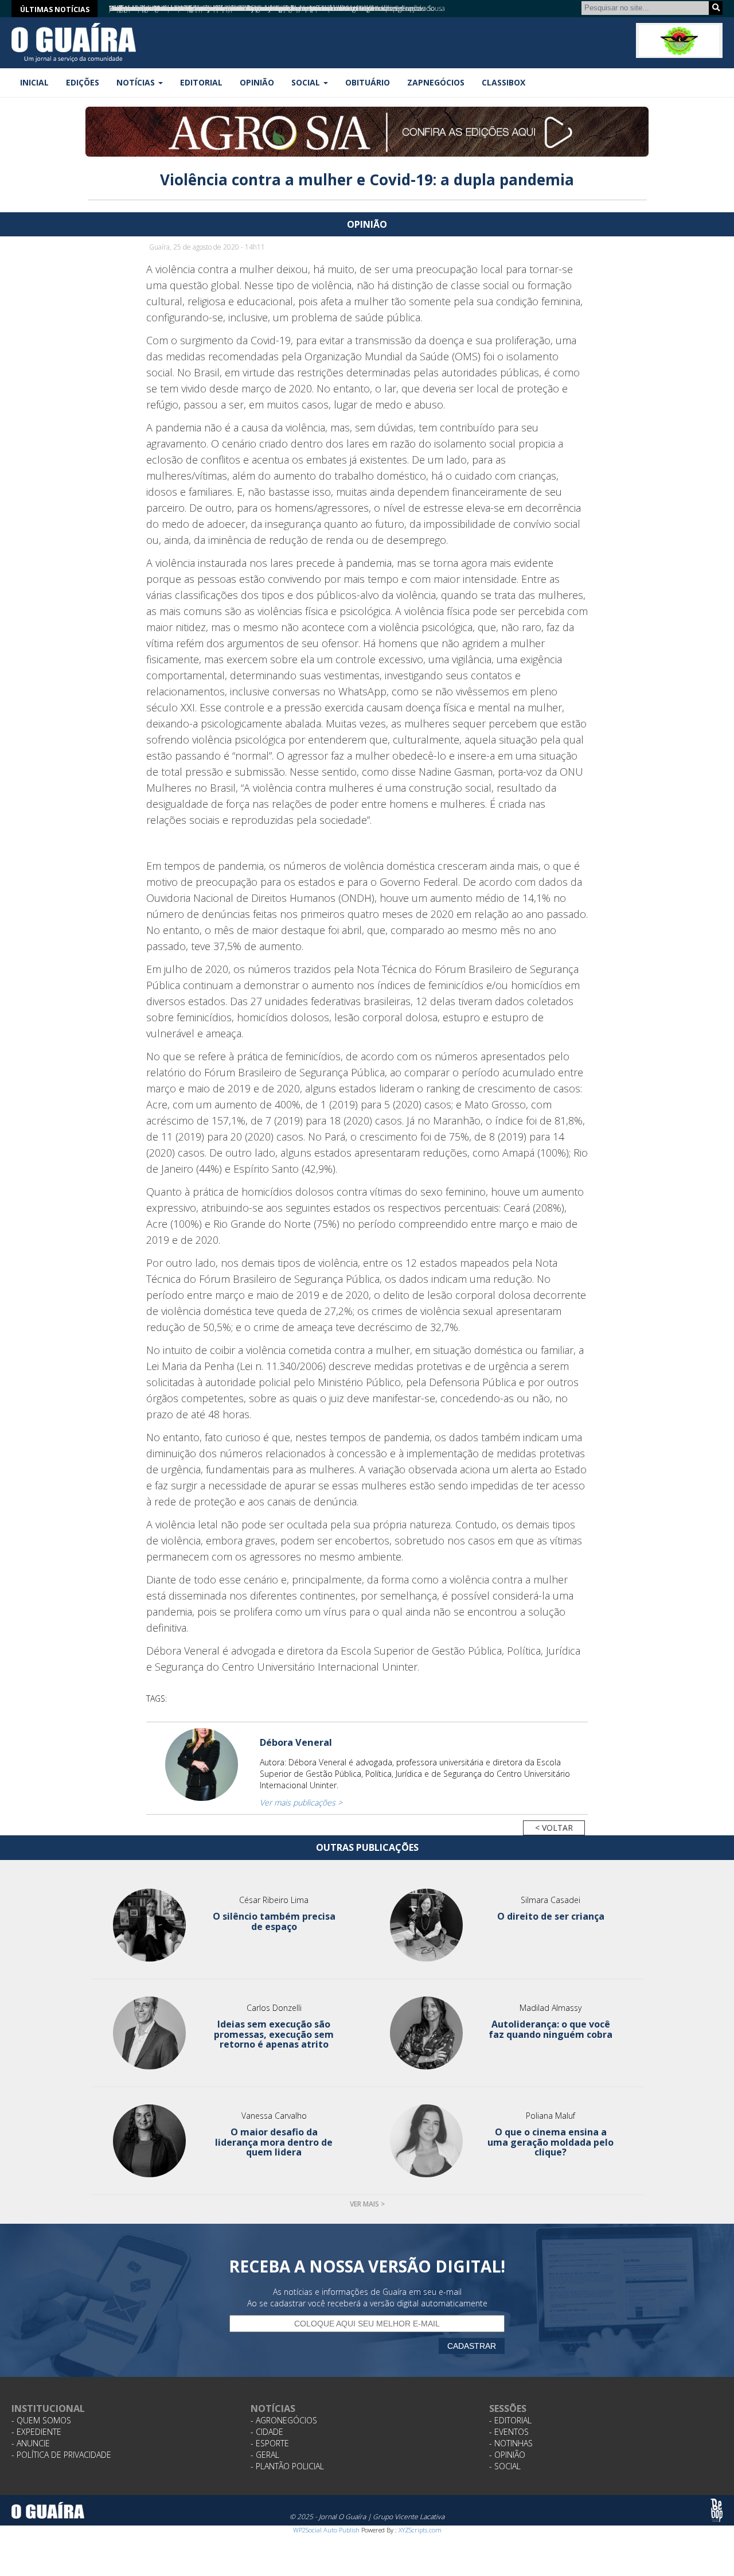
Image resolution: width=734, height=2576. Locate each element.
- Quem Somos (41, 2420)
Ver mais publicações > (301, 1802)
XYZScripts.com (420, 2530)
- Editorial (510, 2420)
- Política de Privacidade (61, 2455)
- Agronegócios (284, 2420)
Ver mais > (367, 2204)
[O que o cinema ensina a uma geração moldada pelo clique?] (426, 2141)
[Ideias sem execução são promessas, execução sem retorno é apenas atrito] (150, 2033)
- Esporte (270, 2443)
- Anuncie (31, 2443)
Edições (83, 82)
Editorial (201, 82)
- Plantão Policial (287, 2466)
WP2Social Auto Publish (326, 2530)
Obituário (368, 82)
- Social (505, 2466)
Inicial (34, 82)
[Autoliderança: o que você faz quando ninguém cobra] (426, 2033)
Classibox (503, 82)
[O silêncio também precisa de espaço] (150, 1925)
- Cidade (267, 2432)
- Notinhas (511, 2443)
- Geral (265, 2455)
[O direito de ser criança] (426, 1925)
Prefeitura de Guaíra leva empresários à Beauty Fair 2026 (197, 8)
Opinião (257, 82)
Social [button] (307, 82)
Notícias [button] (137, 82)
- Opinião (507, 2455)
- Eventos (509, 2432)
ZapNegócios (436, 82)
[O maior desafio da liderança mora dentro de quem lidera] (150, 2141)
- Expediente (36, 2432)
